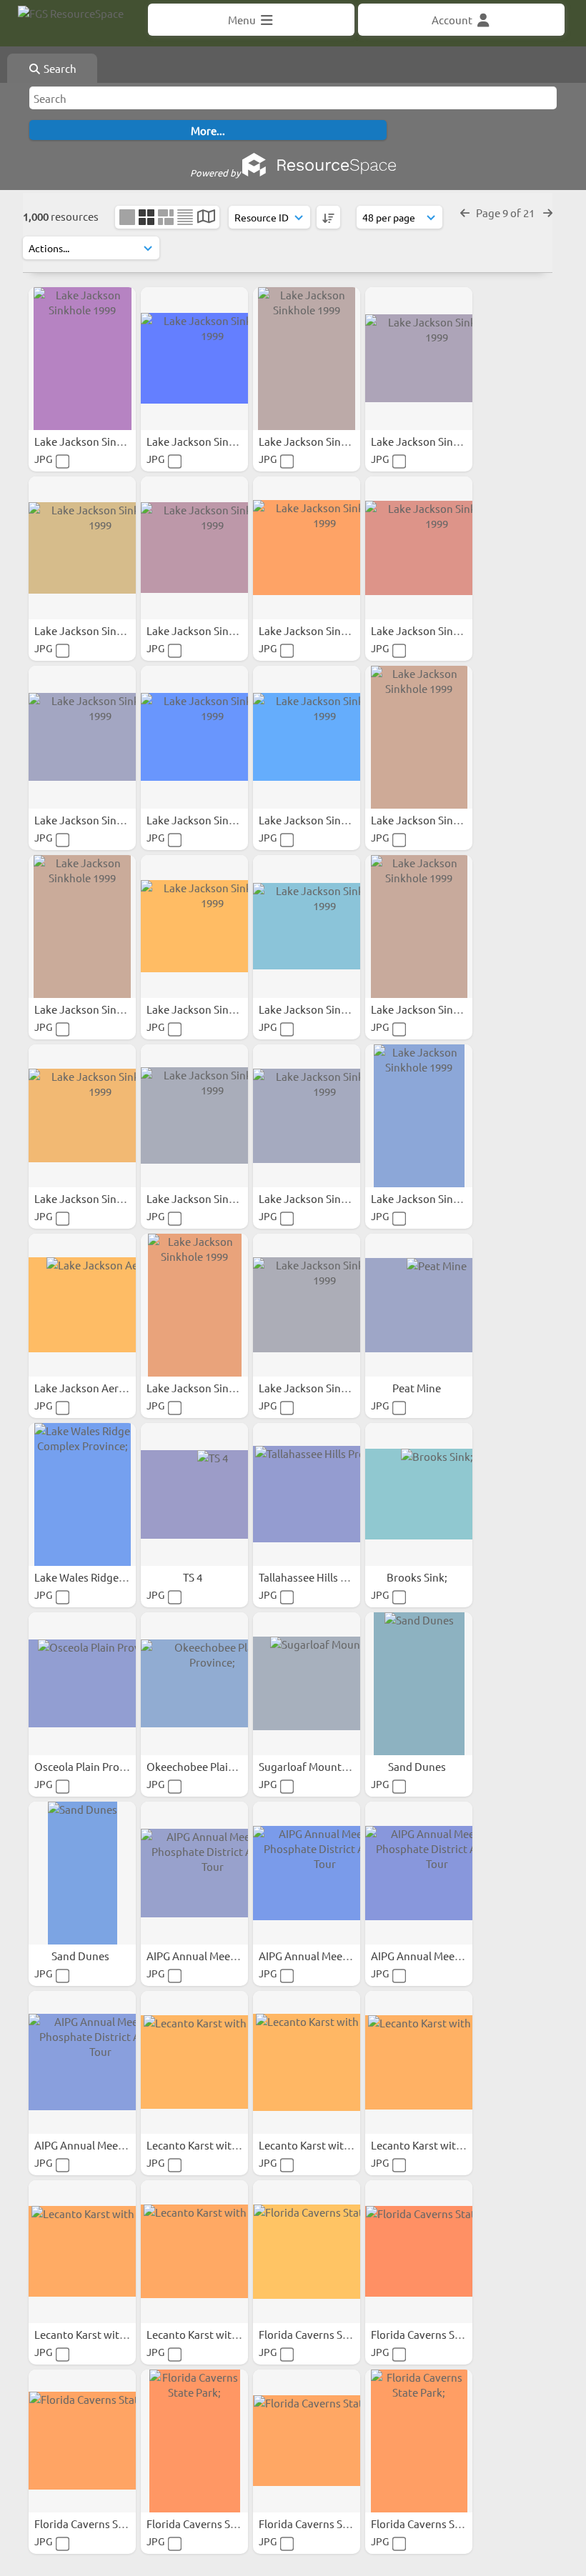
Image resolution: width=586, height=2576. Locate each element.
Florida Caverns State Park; (325, 2334)
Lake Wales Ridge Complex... (104, 1577)
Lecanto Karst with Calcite (211, 2145)
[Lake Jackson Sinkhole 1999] (82, 359)
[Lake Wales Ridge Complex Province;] (82, 1494)
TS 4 (194, 1577)
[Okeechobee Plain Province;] (194, 1684)
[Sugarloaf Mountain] (307, 1684)
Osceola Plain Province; (92, 1766)
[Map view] (206, 218)
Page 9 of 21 (506, 213)
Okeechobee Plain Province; (215, 1766)
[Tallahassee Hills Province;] (307, 1494)
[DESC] (328, 217)
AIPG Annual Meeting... (204, 1956)
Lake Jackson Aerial (83, 1388)
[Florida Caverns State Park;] (307, 2252)
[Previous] (465, 213)
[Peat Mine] (419, 1305)
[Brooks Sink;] (419, 1494)
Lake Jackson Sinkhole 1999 (103, 441)
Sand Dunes (418, 1766)
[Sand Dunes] (419, 1684)
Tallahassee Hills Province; (323, 1577)
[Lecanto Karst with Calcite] (194, 2062)
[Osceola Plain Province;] (82, 1684)
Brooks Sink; (418, 1577)
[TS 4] (194, 1494)
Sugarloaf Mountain (309, 1766)
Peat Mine (418, 1388)
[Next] (548, 213)
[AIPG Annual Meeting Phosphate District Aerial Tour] (194, 1873)
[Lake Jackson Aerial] (82, 1305)
